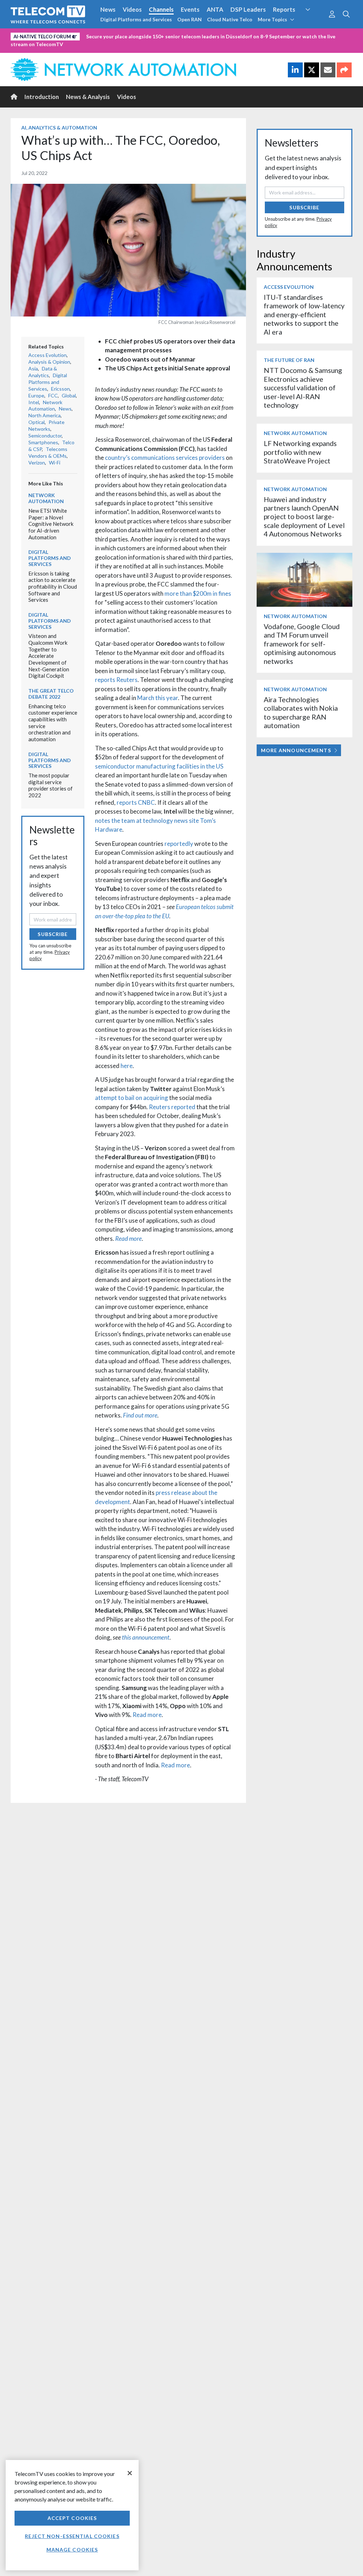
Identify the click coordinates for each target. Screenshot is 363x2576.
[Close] (130, 2473)
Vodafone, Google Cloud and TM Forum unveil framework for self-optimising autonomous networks (302, 644)
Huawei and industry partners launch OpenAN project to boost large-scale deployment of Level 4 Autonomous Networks (304, 517)
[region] (72, 2515)
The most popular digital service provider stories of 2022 (51, 785)
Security (314, 23)
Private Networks (46, 425)
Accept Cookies (72, 2518)
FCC (53, 395)
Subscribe (53, 934)
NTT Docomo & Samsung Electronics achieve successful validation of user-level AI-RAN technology (303, 388)
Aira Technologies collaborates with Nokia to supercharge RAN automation (301, 712)
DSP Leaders (248, 9)
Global (69, 395)
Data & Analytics (43, 372)
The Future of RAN (289, 360)
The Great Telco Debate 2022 (51, 694)
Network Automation (45, 406)
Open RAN (189, 19)
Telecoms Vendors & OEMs (48, 452)
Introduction (42, 97)
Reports (284, 9)
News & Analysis (88, 97)
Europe (36, 395)
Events (190, 9)
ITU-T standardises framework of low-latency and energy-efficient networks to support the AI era (304, 315)
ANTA (215, 9)
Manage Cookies (72, 2550)
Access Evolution (48, 355)
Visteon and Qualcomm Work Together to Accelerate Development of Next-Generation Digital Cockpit (49, 656)
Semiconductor (45, 436)
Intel (34, 402)
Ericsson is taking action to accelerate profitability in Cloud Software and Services (53, 587)
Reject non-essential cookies (72, 2536)
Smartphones (43, 442)
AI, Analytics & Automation (59, 128)
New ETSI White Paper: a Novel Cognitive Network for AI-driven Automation (51, 524)
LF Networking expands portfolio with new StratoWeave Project (300, 452)
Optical (37, 422)
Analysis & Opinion (49, 362)
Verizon (37, 463)
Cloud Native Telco (230, 19)
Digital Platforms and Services (136, 19)
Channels (161, 9)
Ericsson (60, 389)
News (108, 9)
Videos (132, 9)
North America (44, 415)
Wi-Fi (55, 463)
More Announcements (296, 750)
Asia (33, 368)
